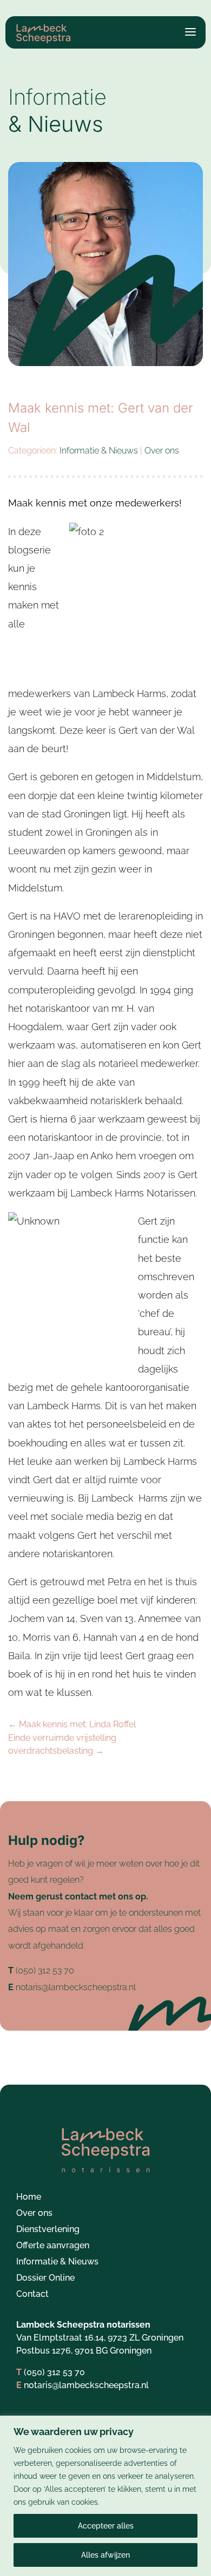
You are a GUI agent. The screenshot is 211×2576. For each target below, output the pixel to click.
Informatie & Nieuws (99, 451)
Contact (32, 2295)
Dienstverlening (48, 2230)
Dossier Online (45, 2278)
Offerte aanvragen (53, 2246)
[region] (105, 2496)
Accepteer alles (106, 2526)
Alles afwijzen (105, 2555)
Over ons (162, 451)
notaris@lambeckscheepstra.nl (76, 1987)
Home (29, 2198)
